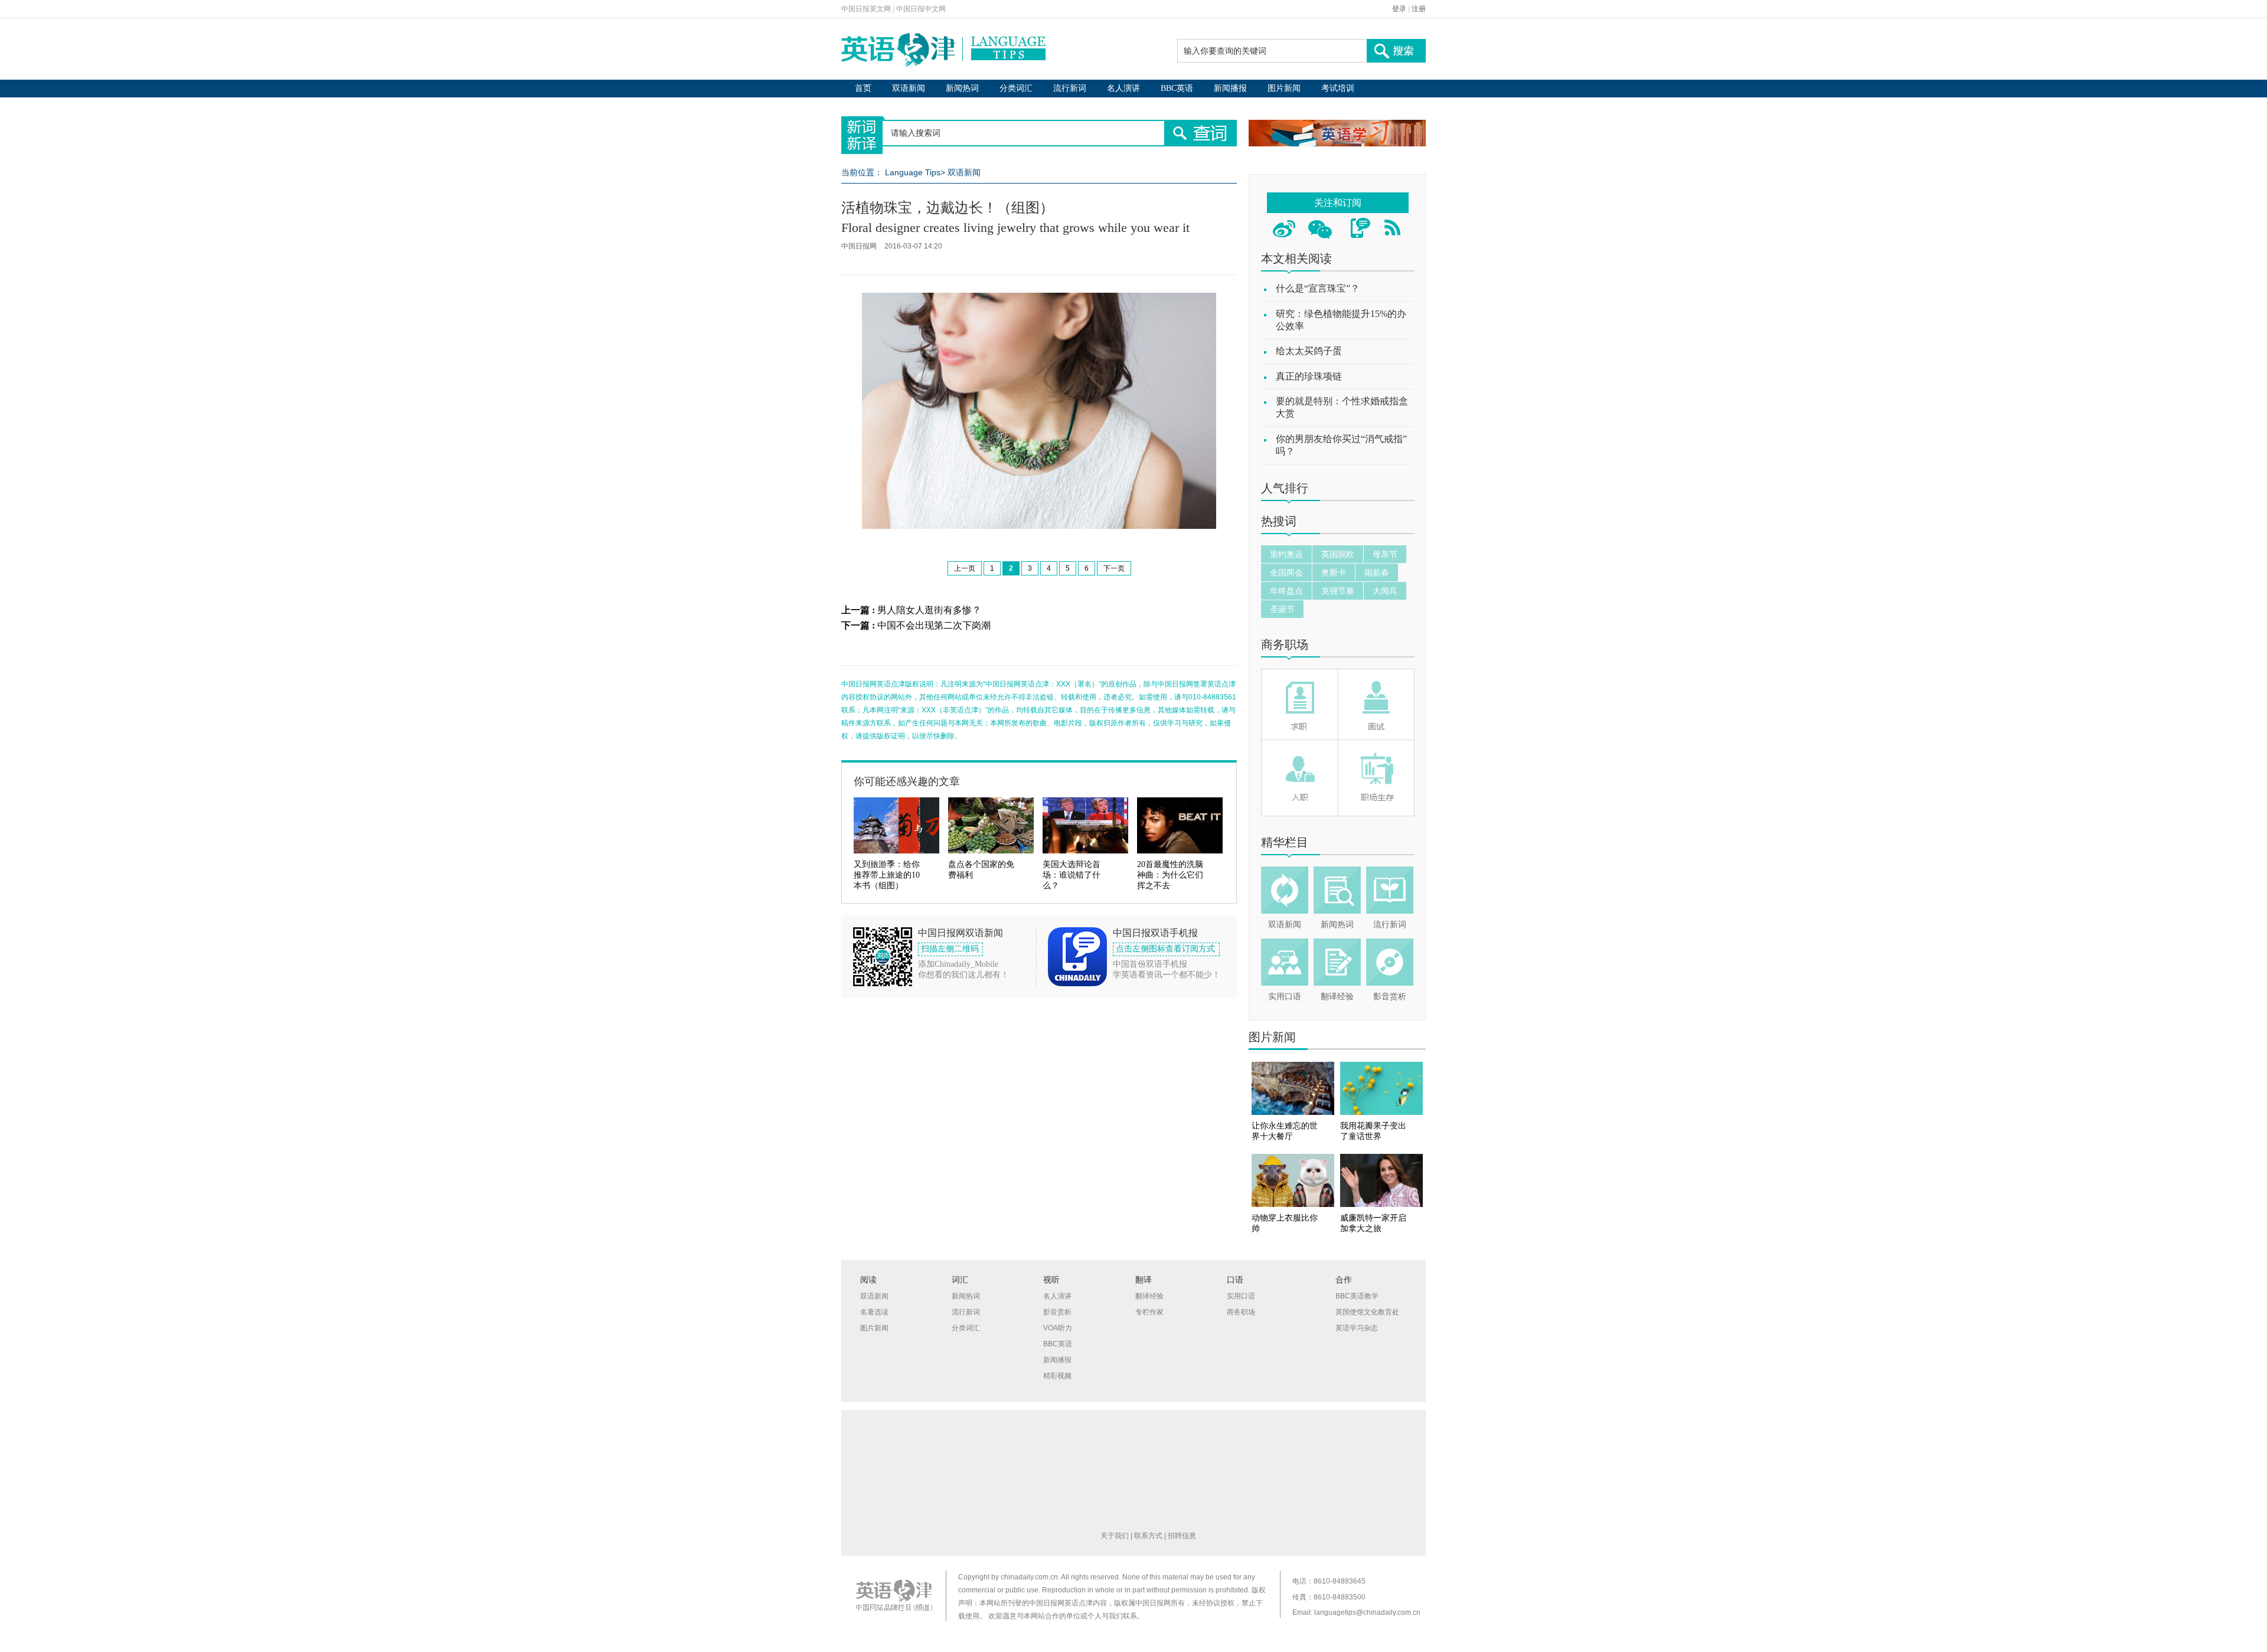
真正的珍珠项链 (1309, 376)
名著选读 (874, 1312)
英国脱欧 (1338, 554)
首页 (863, 88)
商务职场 (1285, 645)
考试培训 (1338, 88)
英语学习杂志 (1357, 1328)
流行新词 (1070, 88)
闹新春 (1377, 573)
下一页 (1114, 568)
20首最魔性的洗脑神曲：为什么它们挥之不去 (1170, 875)
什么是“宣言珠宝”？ (1318, 288)
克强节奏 (1338, 591)
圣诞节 (1282, 609)
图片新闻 (1284, 88)
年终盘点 (1286, 591)
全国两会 (1286, 573)
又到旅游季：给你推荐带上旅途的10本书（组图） (887, 875)
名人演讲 (1123, 88)
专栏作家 (1149, 1312)
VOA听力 (1058, 1328)
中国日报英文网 (866, 9)
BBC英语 (1177, 88)
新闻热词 (962, 88)
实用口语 (1285, 997)
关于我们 (1115, 1536)
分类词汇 (1016, 88)
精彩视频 (1057, 1376)
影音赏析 (1390, 997)
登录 (1399, 9)
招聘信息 (1182, 1536)
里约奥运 (1286, 554)
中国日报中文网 (921, 9)
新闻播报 (1230, 88)
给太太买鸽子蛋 (1309, 351)
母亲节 (1385, 554)
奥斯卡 (1334, 573)
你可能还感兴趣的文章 (907, 781)
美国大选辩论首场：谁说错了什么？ (1072, 875)
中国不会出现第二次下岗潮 (934, 625)
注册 (1419, 9)
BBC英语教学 (1357, 1296)
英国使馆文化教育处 (1367, 1312)
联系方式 (1148, 1536)
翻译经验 (1337, 997)
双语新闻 (909, 88)
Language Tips (913, 172)
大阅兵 (1385, 591)
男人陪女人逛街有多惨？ (929, 610)
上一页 (965, 568)
